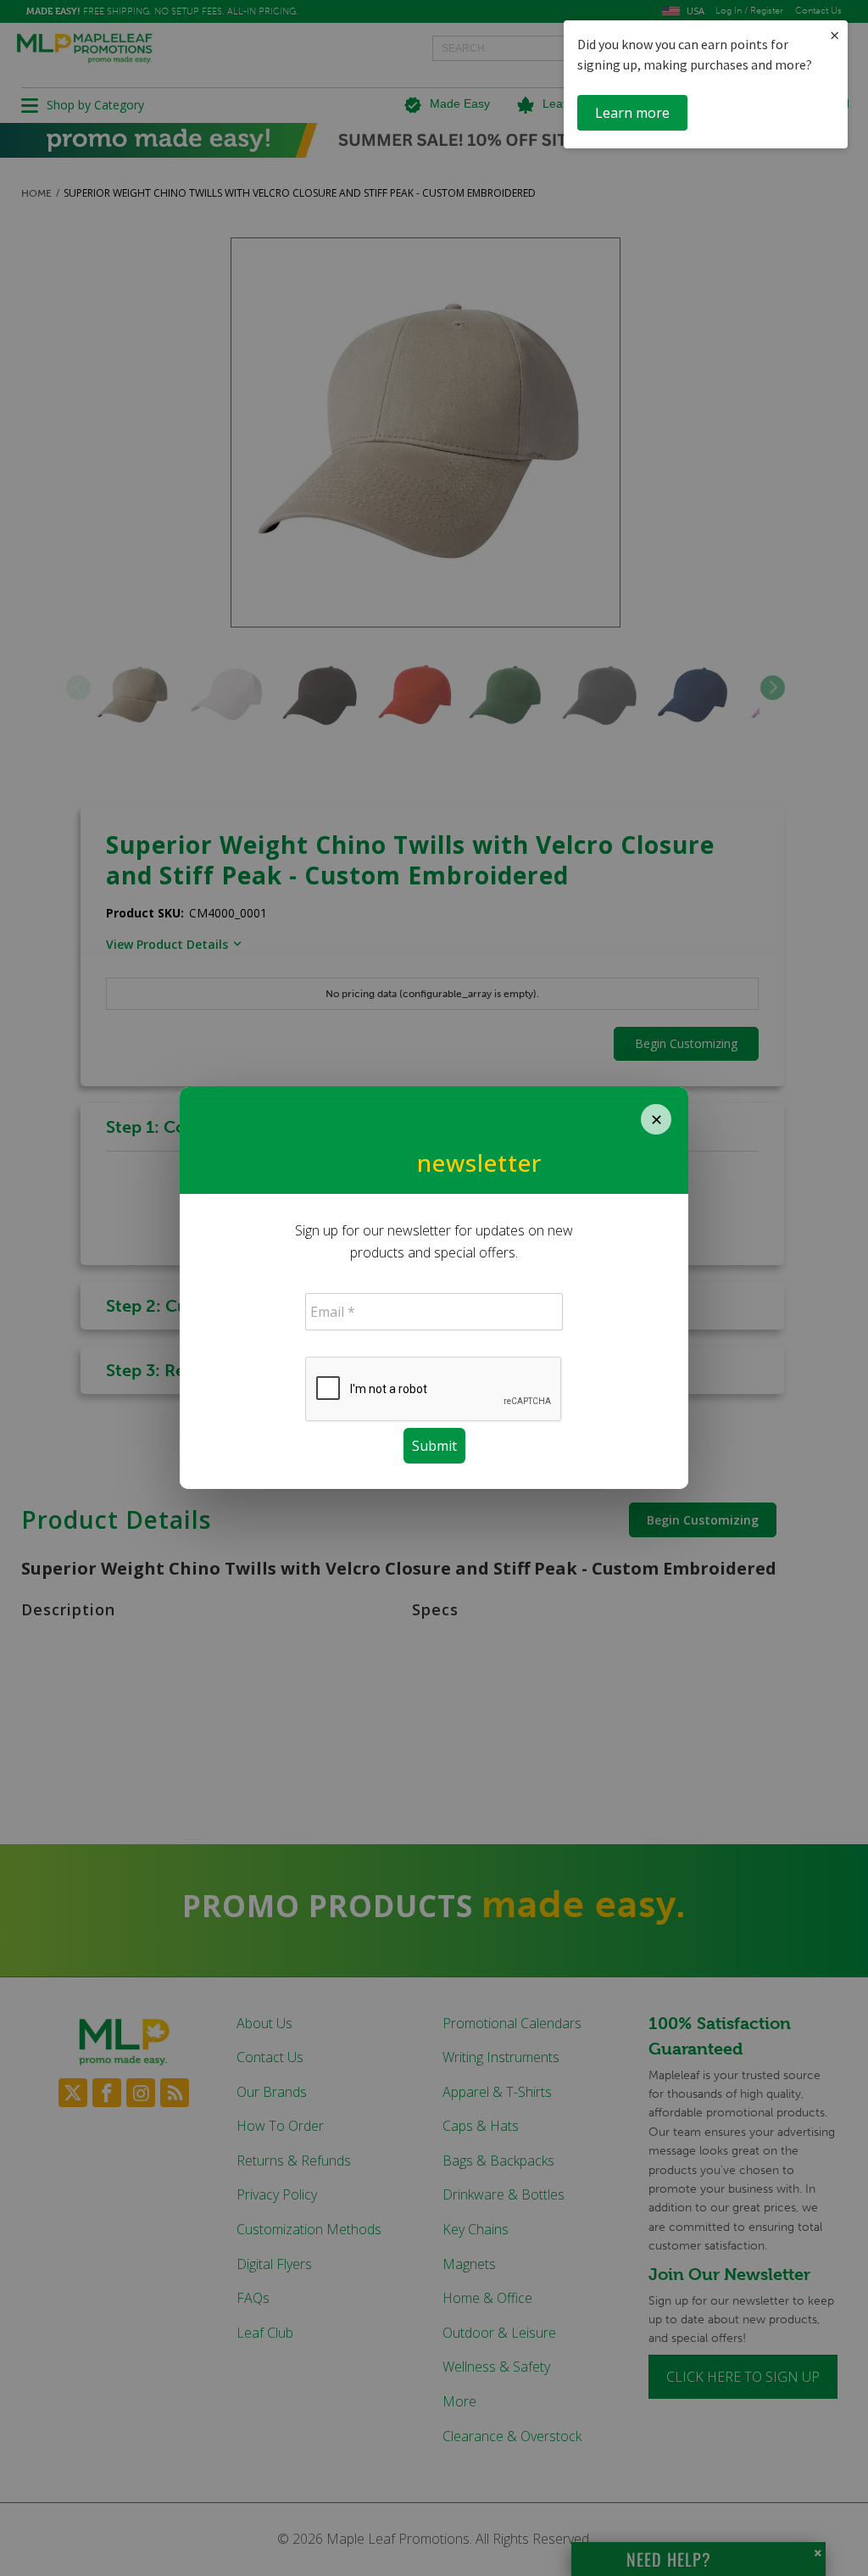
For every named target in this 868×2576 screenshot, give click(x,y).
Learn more (632, 113)
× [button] (835, 35)
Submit (434, 1446)
